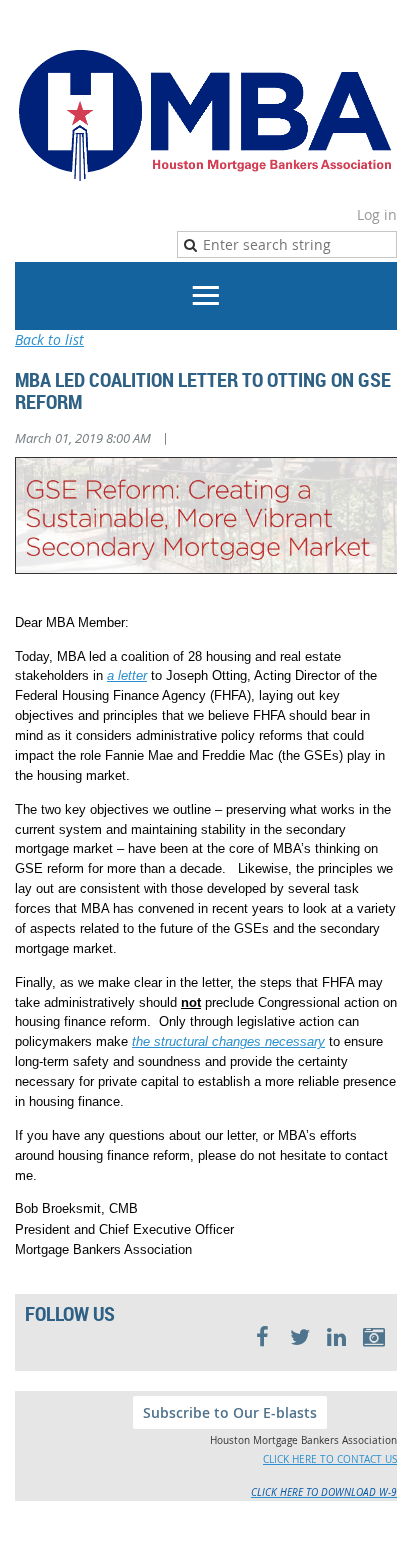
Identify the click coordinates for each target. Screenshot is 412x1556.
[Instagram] (373, 1337)
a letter (127, 675)
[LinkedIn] (336, 1337)
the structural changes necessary (228, 1041)
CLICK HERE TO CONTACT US (330, 1459)
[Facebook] (262, 1337)
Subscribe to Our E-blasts (230, 1412)
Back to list (49, 339)
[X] (299, 1337)
